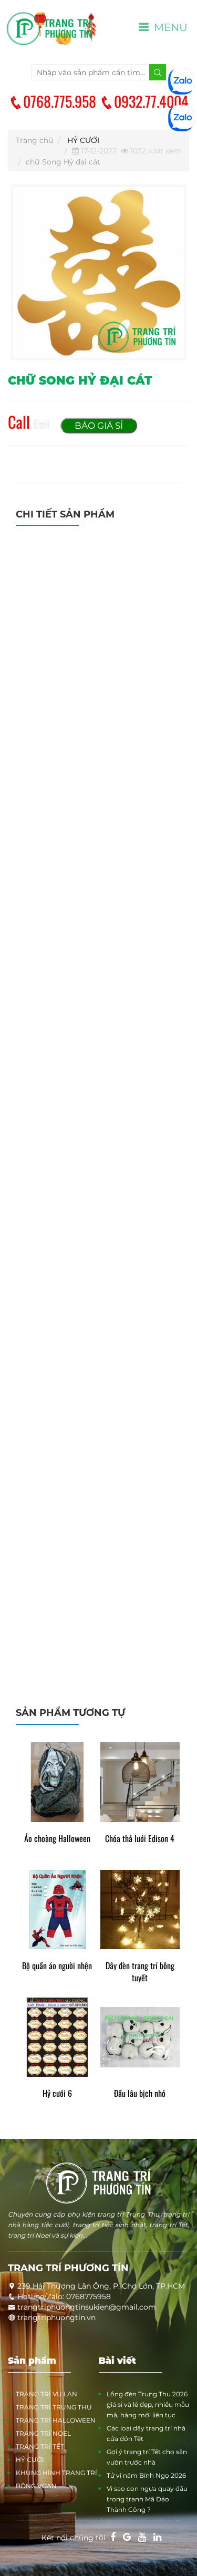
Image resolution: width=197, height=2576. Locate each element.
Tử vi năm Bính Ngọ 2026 (146, 2475)
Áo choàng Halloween (57, 1839)
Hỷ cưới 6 (57, 2093)
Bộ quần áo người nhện (57, 1966)
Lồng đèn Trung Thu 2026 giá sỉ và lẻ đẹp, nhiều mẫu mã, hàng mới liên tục (148, 2404)
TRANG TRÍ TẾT (40, 2446)
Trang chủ (34, 140)
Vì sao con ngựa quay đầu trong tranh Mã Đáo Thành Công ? (147, 2499)
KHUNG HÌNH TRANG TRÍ (56, 2473)
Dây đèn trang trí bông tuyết (140, 1972)
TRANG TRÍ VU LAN (46, 2394)
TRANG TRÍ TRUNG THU (54, 2407)
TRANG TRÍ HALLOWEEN (56, 2420)
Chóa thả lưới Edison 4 (140, 1839)
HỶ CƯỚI (83, 140)
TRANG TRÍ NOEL (43, 2433)
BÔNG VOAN (36, 2486)
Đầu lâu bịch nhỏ (140, 2093)
